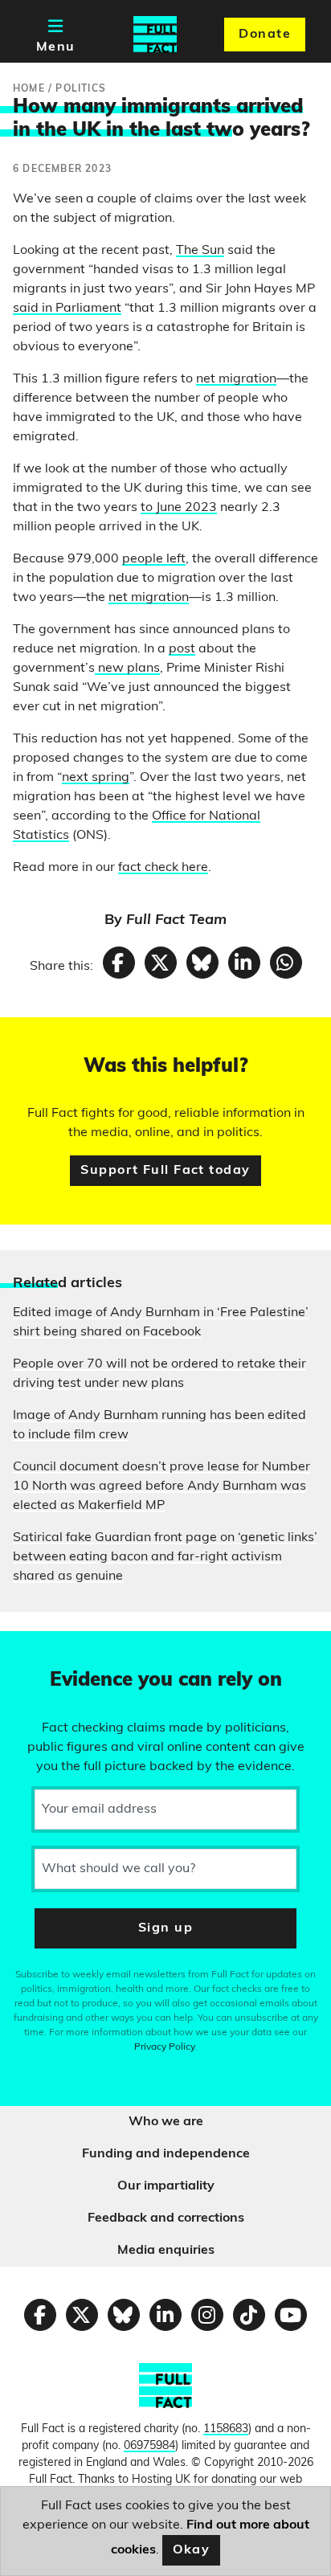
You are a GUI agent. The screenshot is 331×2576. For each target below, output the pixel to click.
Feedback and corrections (166, 2218)
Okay (192, 2550)
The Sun (200, 251)
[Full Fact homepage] (155, 35)
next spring (96, 778)
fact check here (163, 868)
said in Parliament (67, 309)
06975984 (149, 2446)
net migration (236, 379)
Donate (265, 35)
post (182, 649)
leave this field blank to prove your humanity (69, 1650)
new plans (127, 669)
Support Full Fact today (165, 1171)
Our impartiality (166, 2186)
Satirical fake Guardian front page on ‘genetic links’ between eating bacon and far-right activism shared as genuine (165, 1557)
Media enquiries (166, 2251)
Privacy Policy (165, 2047)
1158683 (226, 2429)
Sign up (165, 1928)
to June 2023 (179, 508)
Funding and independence (166, 2154)
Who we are (166, 2122)
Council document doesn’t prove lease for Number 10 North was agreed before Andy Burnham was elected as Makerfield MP (161, 1486)
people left (154, 559)
